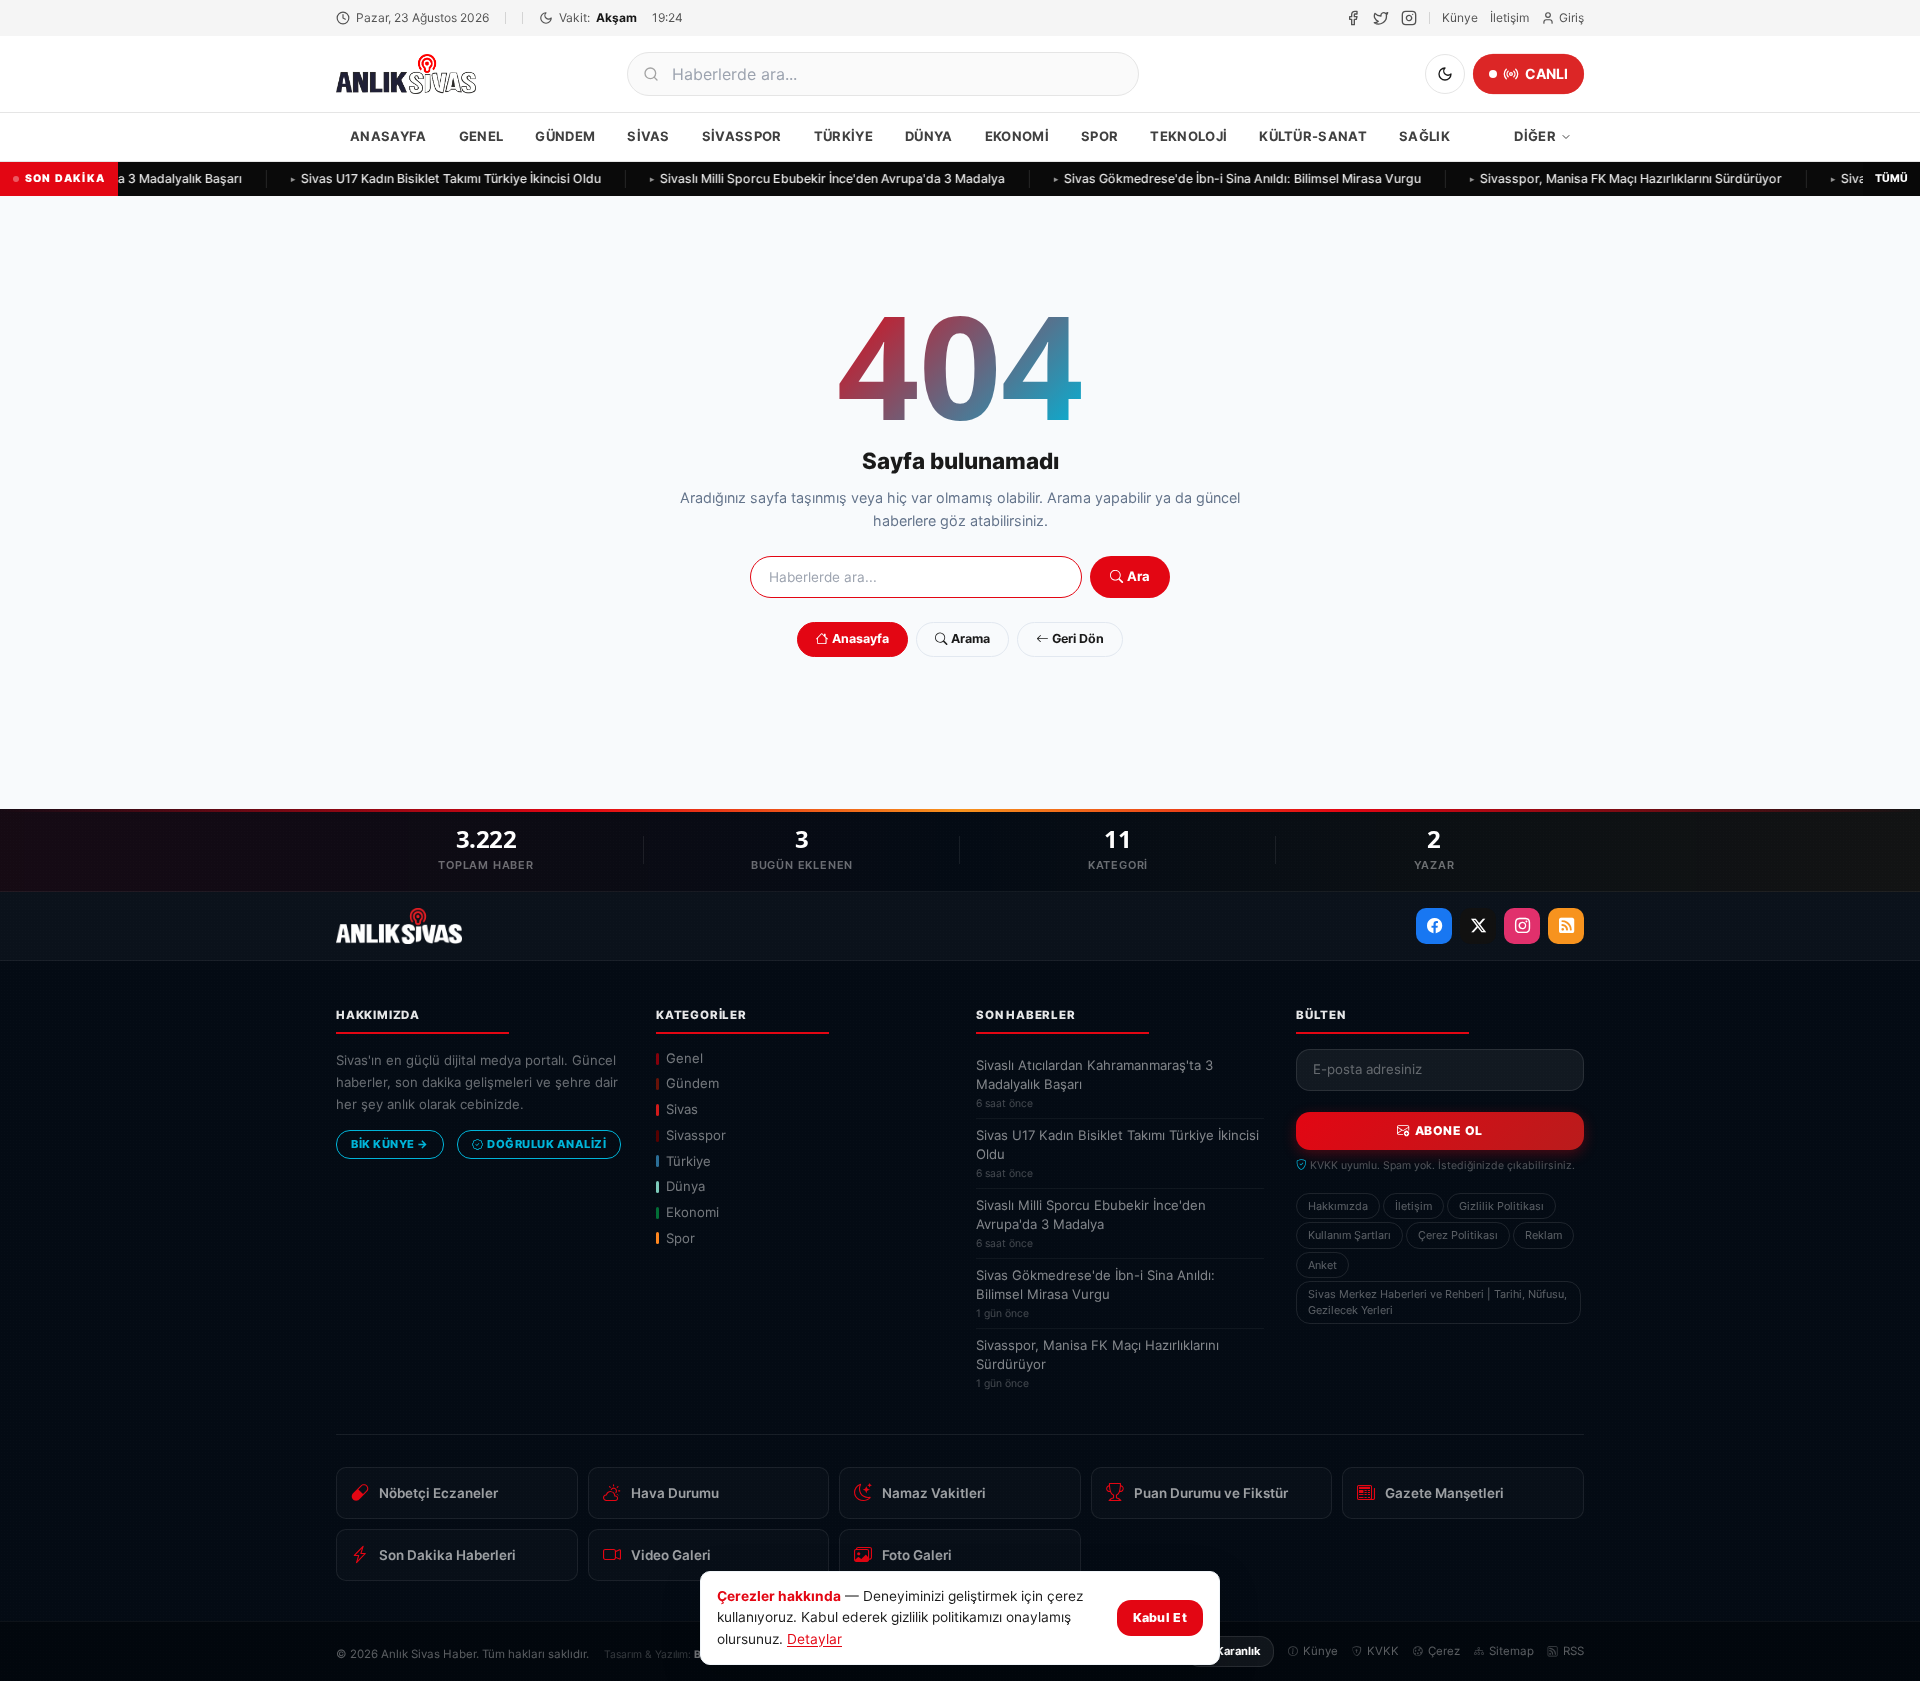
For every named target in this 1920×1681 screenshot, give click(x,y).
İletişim (1509, 17)
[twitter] (1381, 18)
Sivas (648, 136)
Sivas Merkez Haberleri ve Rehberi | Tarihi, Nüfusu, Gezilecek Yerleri (1437, 1302)
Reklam (1543, 1235)
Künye (1460, 17)
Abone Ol (1449, 1130)
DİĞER (1535, 136)
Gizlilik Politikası (1501, 1206)
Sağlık (1424, 136)
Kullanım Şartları (1349, 1235)
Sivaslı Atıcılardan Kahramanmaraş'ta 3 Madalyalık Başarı (1094, 1083)
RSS (1573, 1651)
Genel (481, 136)
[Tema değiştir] (1445, 74)
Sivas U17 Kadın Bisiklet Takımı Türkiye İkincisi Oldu (437, 178)
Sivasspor (742, 136)
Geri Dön (1078, 638)
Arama (970, 638)
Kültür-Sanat (1313, 136)
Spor (1099, 136)
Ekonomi (1017, 136)
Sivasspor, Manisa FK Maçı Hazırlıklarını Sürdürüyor (1617, 178)
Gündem (565, 136)
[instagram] (1409, 18)
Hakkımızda (1338, 1206)
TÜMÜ (1891, 178)
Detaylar (814, 1639)
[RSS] (1566, 926)
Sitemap (1511, 1651)
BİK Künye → (390, 1144)
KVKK (1383, 1651)
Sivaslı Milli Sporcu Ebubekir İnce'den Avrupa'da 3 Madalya (818, 178)
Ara (1138, 576)
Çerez (1444, 1651)
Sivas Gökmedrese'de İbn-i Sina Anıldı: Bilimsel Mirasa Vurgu (1228, 178)
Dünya (929, 136)
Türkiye (843, 136)
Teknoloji (1188, 136)
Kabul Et (1160, 1617)
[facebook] (1353, 18)
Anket (1322, 1265)
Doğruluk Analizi (546, 1144)
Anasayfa (388, 136)
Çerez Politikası (1458, 1235)
